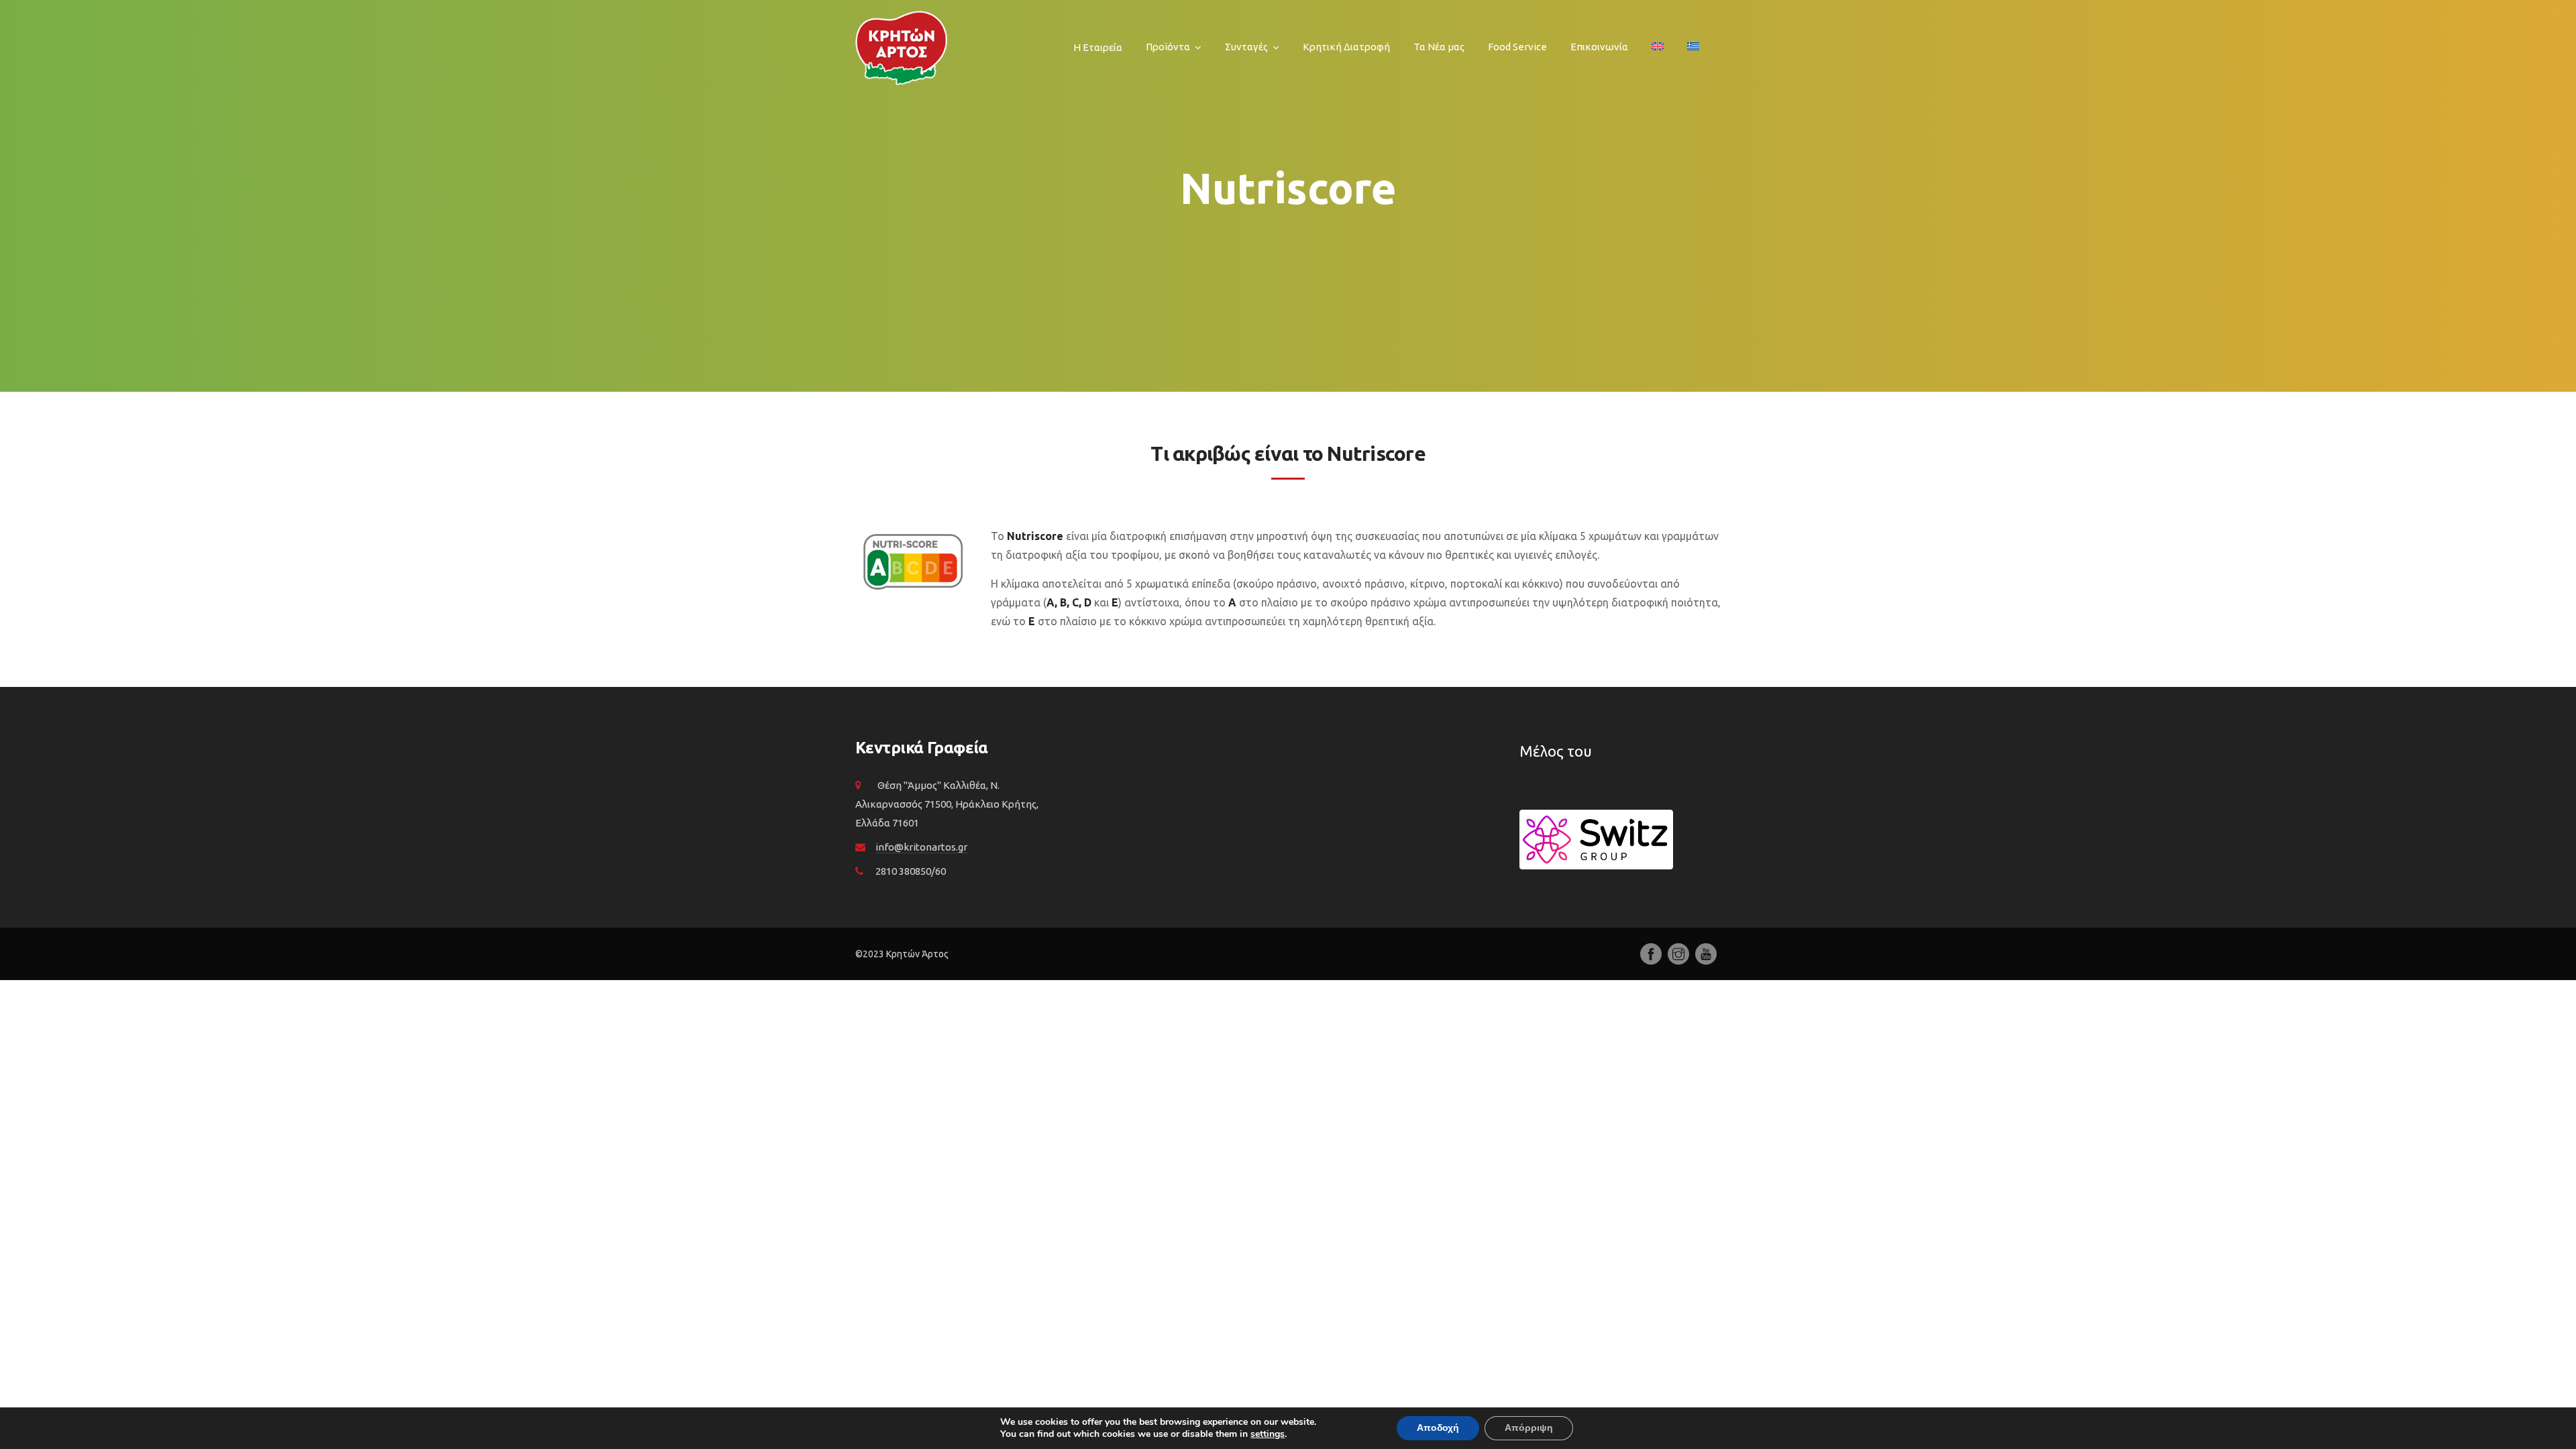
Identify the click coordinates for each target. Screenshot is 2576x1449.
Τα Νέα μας (1439, 47)
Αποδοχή (1438, 1428)
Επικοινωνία (1599, 47)
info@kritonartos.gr (921, 847)
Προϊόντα (1168, 47)
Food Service (1517, 47)
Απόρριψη (1529, 1428)
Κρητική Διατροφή (1346, 47)
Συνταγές (1246, 47)
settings (1268, 1434)
